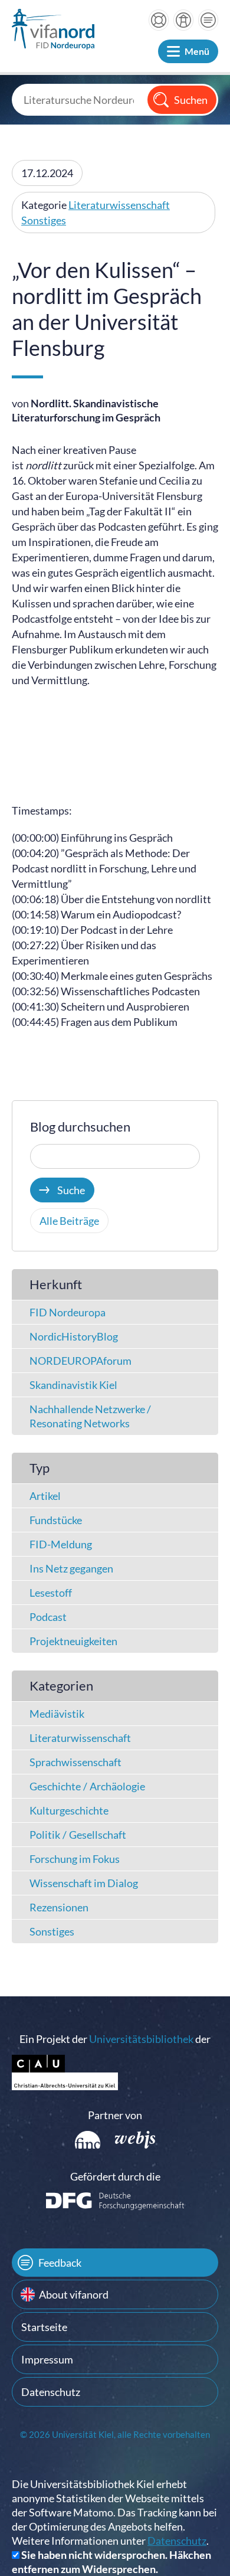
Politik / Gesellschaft (78, 1835)
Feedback (60, 2263)
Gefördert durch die (115, 2176)
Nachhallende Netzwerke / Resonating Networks (90, 1416)
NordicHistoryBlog (74, 1336)
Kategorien (61, 1686)
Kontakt (208, 20)
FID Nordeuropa (68, 1312)
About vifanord (74, 2294)
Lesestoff (51, 1593)
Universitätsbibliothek (141, 2039)
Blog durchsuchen (80, 1127)
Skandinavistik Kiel (73, 1385)
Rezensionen (59, 1907)
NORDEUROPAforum (80, 1361)
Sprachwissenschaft (75, 1762)
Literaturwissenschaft (119, 205)
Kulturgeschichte (69, 1810)
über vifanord (183, 20)
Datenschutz (51, 2392)
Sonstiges (44, 220)
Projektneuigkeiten (73, 1641)
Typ (40, 1468)
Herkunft (56, 1284)
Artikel (45, 1496)
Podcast (48, 1617)
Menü (197, 51)
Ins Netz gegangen (71, 1568)
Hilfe (159, 20)
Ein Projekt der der (115, 2039)
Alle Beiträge (69, 1221)
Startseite (44, 2327)
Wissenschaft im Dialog (84, 1883)
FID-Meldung (61, 1544)
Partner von (115, 2115)
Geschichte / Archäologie (87, 1786)
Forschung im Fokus (75, 1859)
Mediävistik (57, 1714)
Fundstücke (56, 1520)
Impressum (47, 2359)
